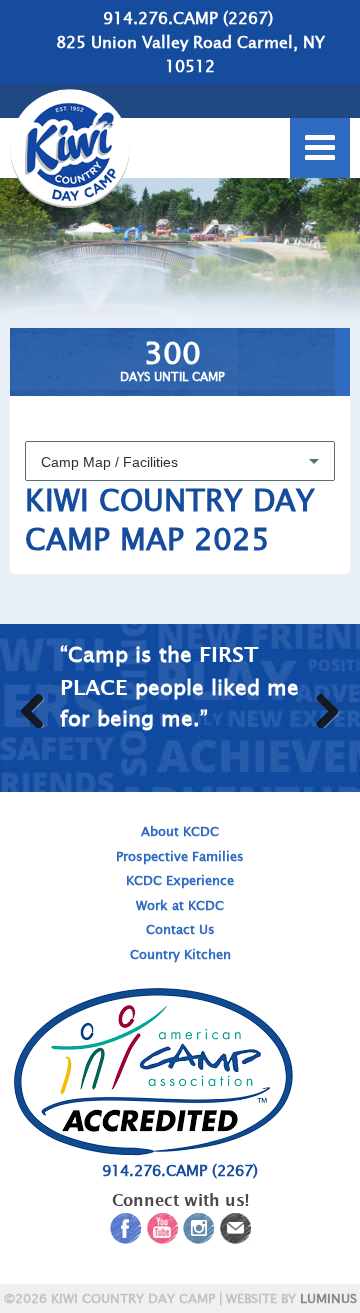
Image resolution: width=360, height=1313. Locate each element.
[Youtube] (162, 1232)
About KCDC (180, 831)
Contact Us (180, 929)
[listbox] (180, 461)
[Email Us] (235, 1232)
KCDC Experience (180, 880)
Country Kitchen (180, 954)
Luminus (328, 1298)
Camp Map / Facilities (109, 462)
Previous (42, 705)
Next (317, 705)
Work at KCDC (180, 905)
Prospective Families (180, 856)
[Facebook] (126, 1232)
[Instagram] (199, 1232)
